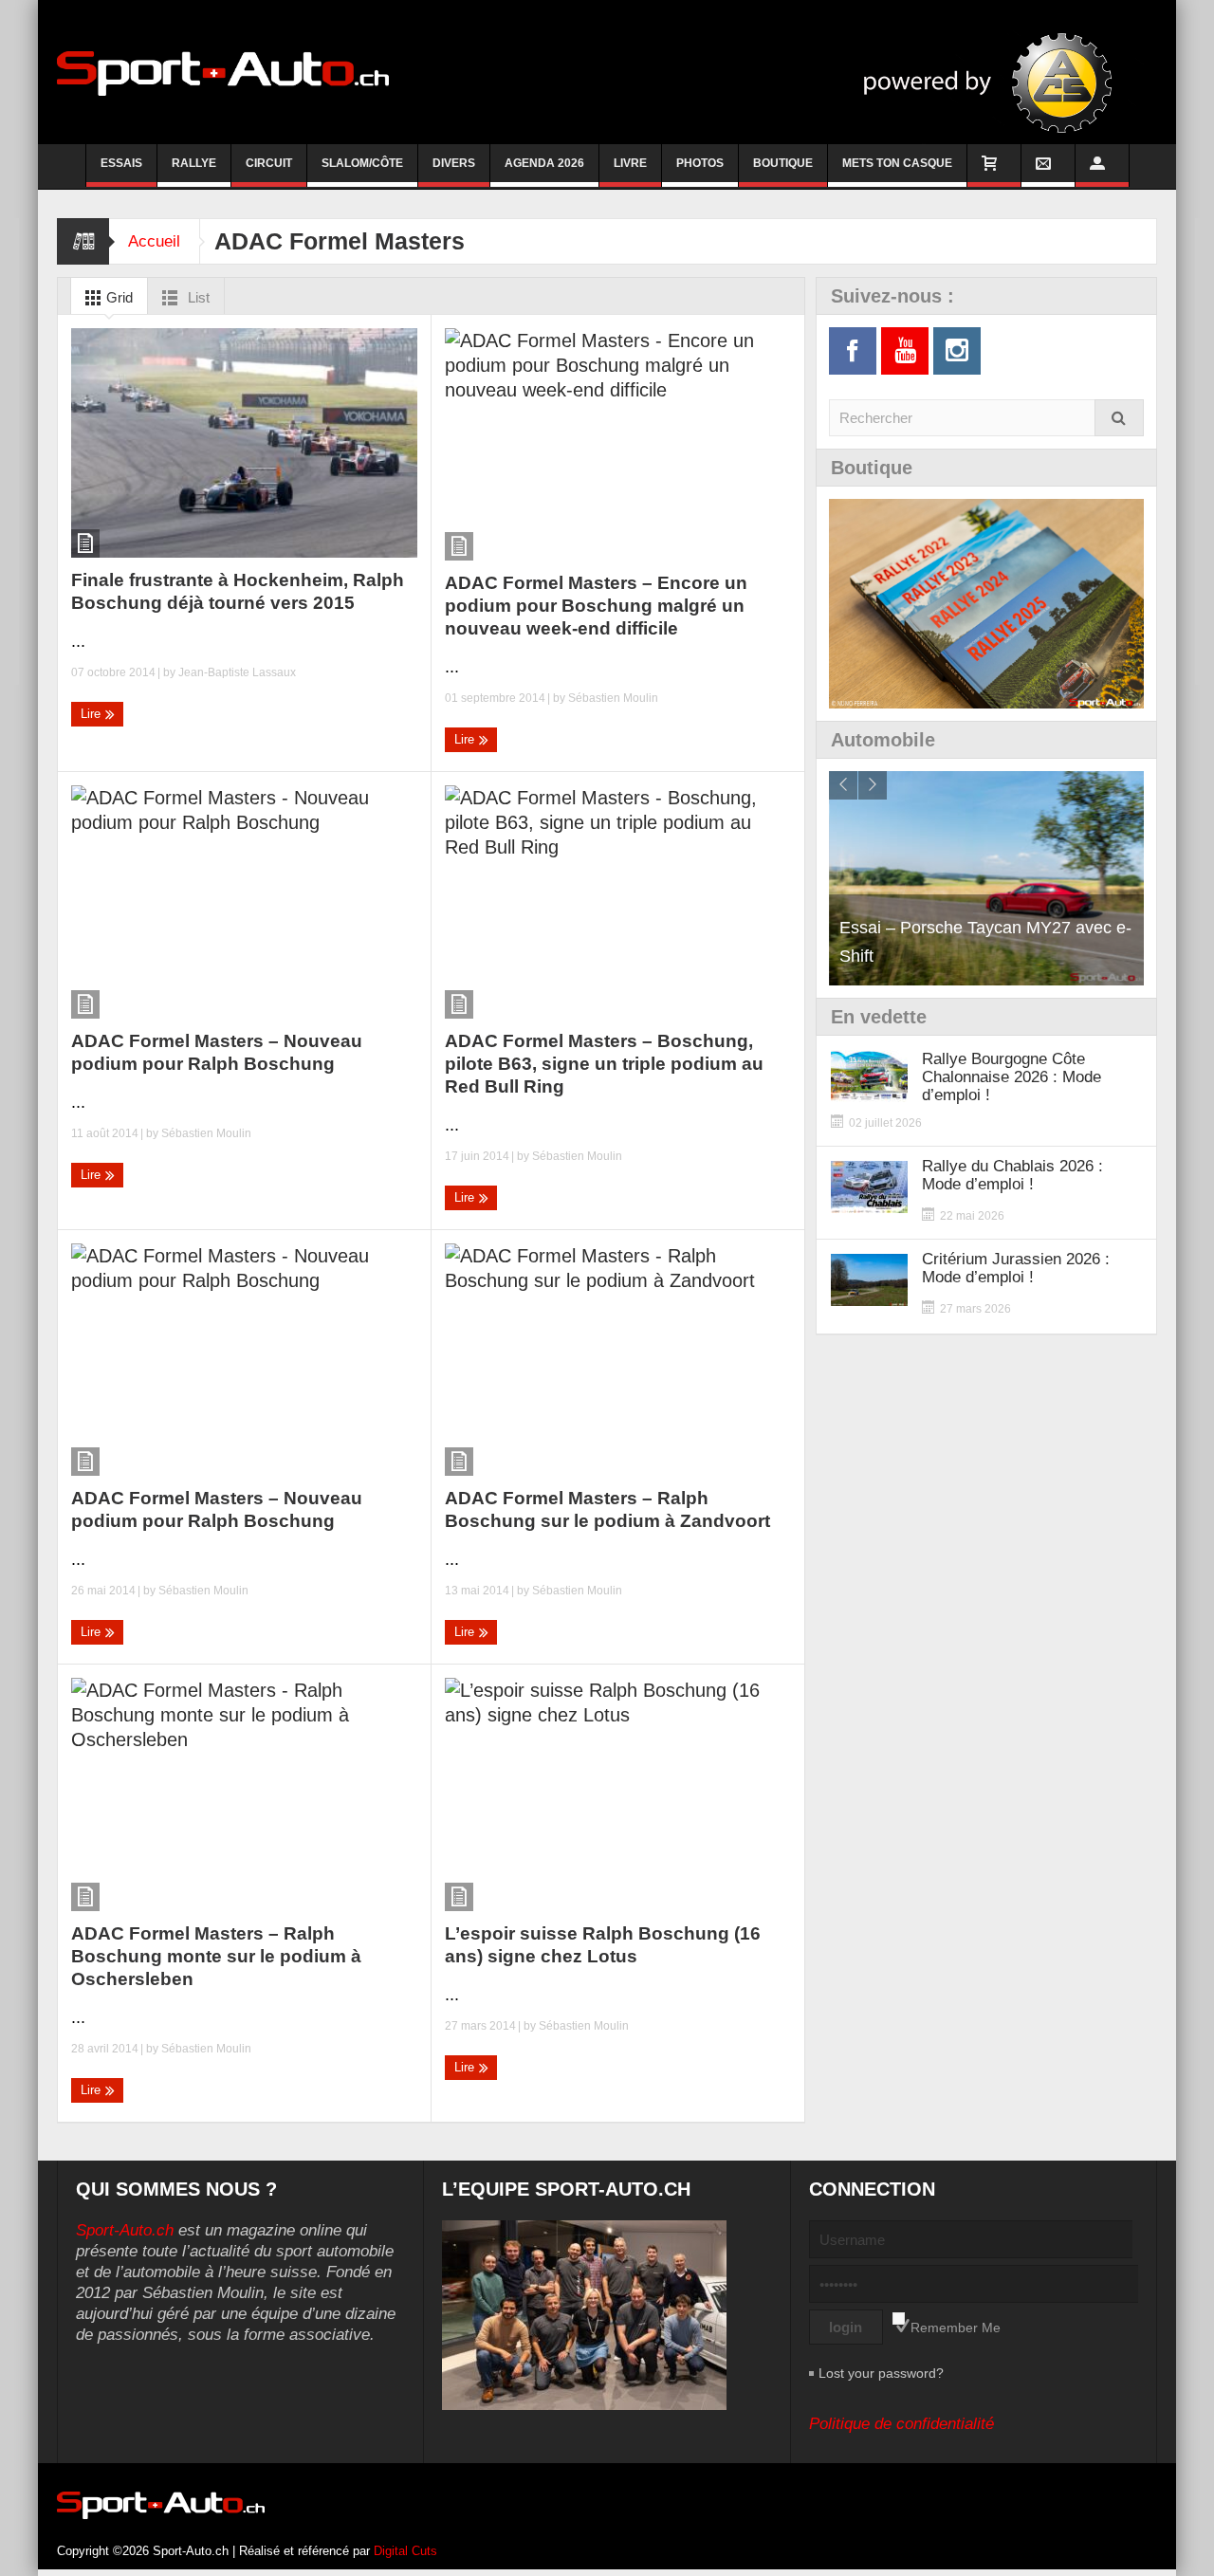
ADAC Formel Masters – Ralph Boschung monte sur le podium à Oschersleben (216, 1956)
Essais (121, 163)
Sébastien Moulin (613, 698)
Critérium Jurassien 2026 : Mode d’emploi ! (1016, 1268)
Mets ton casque (897, 163)
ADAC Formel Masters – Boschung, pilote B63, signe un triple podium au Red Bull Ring (604, 1064)
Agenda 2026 (544, 163)
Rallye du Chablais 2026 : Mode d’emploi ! (1012, 1175)
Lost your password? (881, 2373)
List (197, 297)
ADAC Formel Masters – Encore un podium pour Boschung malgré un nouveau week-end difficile (596, 606)
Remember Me (956, 2328)
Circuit (269, 163)
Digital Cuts (405, 2551)
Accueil (154, 241)
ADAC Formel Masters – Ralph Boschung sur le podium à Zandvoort (607, 1509)
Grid (118, 297)
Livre (630, 163)
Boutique (783, 163)
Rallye (194, 163)
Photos (700, 163)
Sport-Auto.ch (125, 2230)
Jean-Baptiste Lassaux (237, 672)
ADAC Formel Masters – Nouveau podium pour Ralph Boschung (217, 1052)
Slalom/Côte (362, 163)
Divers (454, 163)
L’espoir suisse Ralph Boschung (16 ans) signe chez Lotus (603, 1945)
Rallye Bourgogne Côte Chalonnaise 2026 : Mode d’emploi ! (1012, 1077)
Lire (92, 714)
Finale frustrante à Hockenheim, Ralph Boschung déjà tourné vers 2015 (238, 591)
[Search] (1119, 418)
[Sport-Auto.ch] (223, 72)
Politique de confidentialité (901, 2424)
